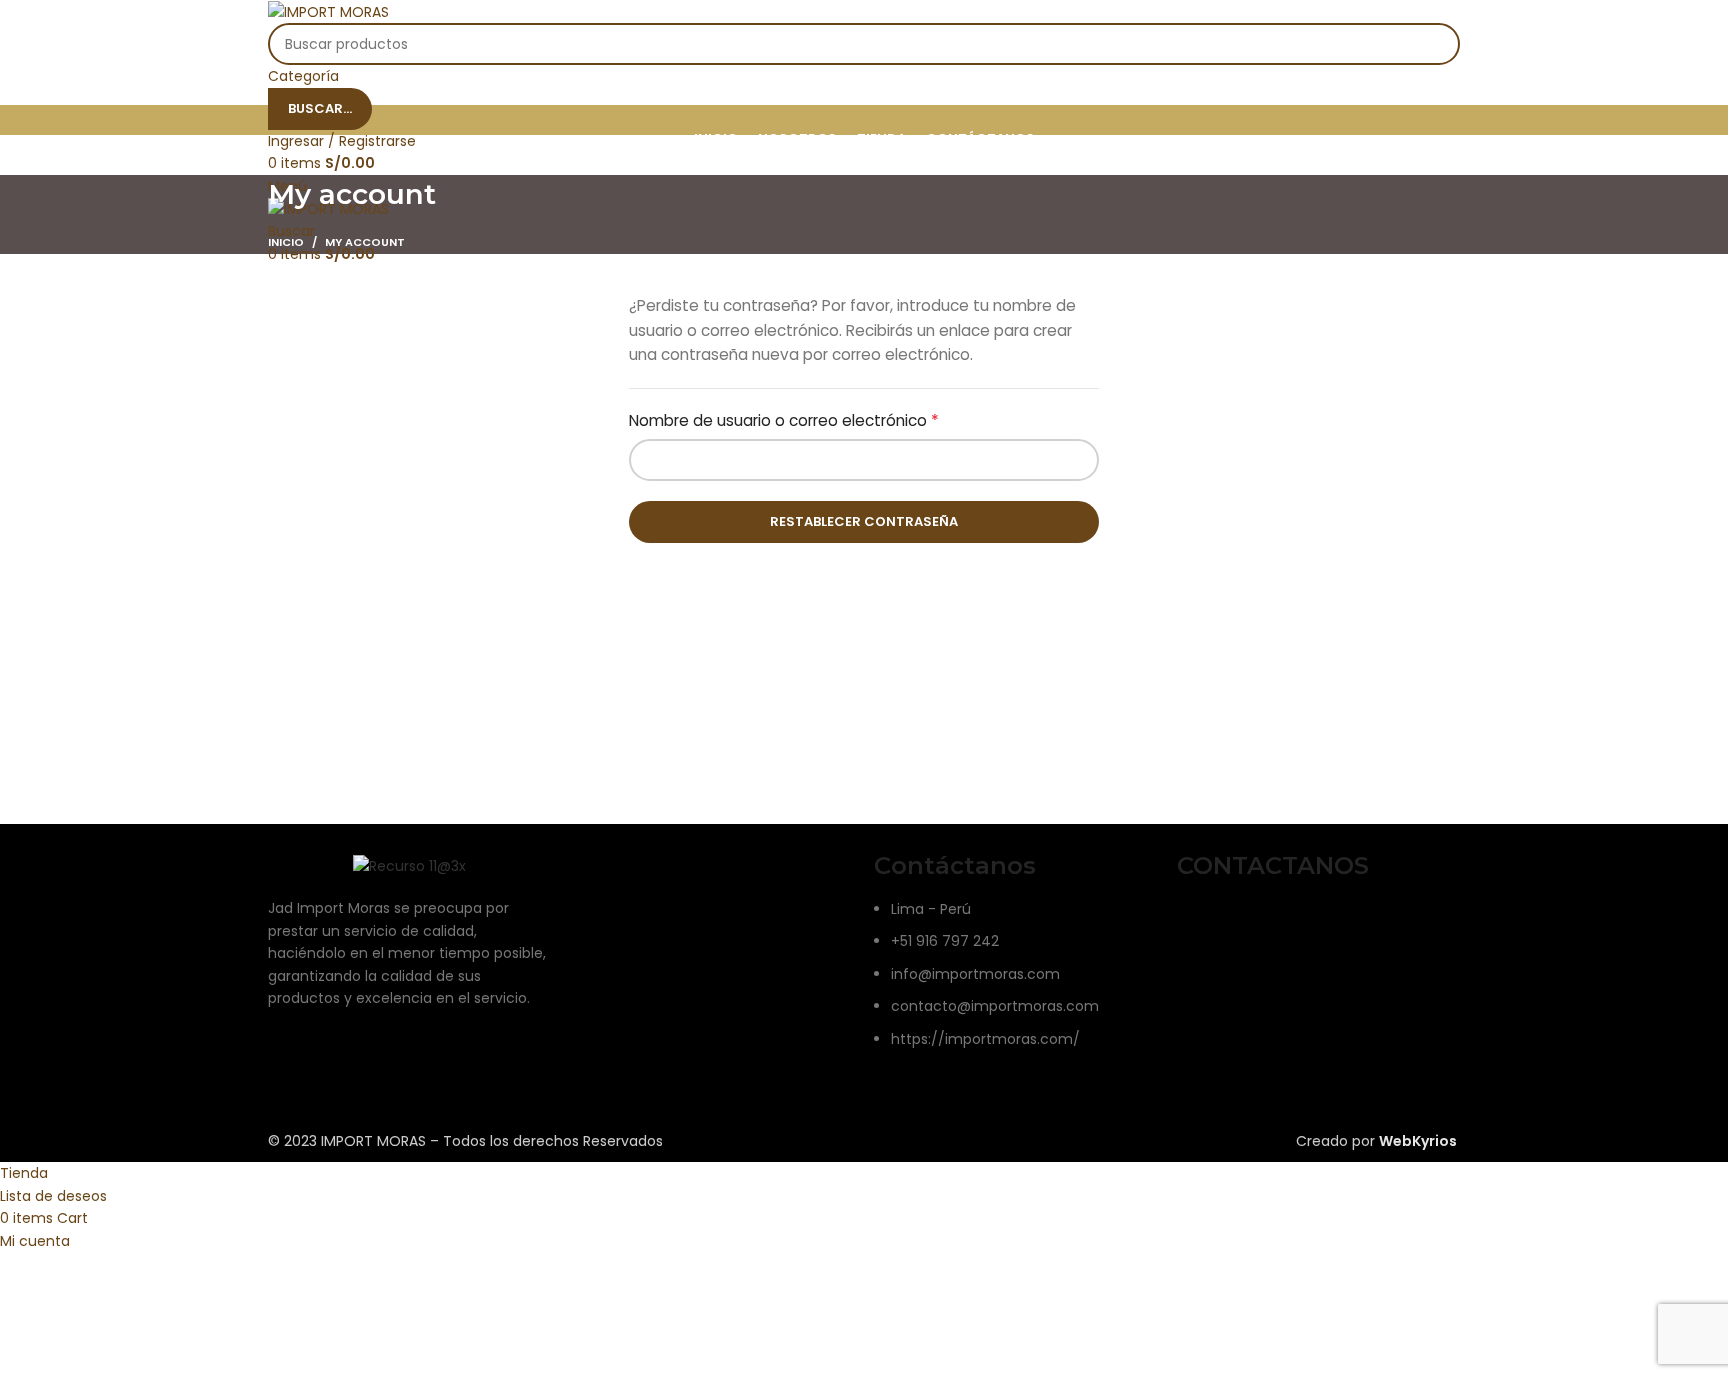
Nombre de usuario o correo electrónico (825, 420)
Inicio (286, 242)
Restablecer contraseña (864, 521)
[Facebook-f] (1202, 923)
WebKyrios (1418, 1141)
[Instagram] (1256, 923)
